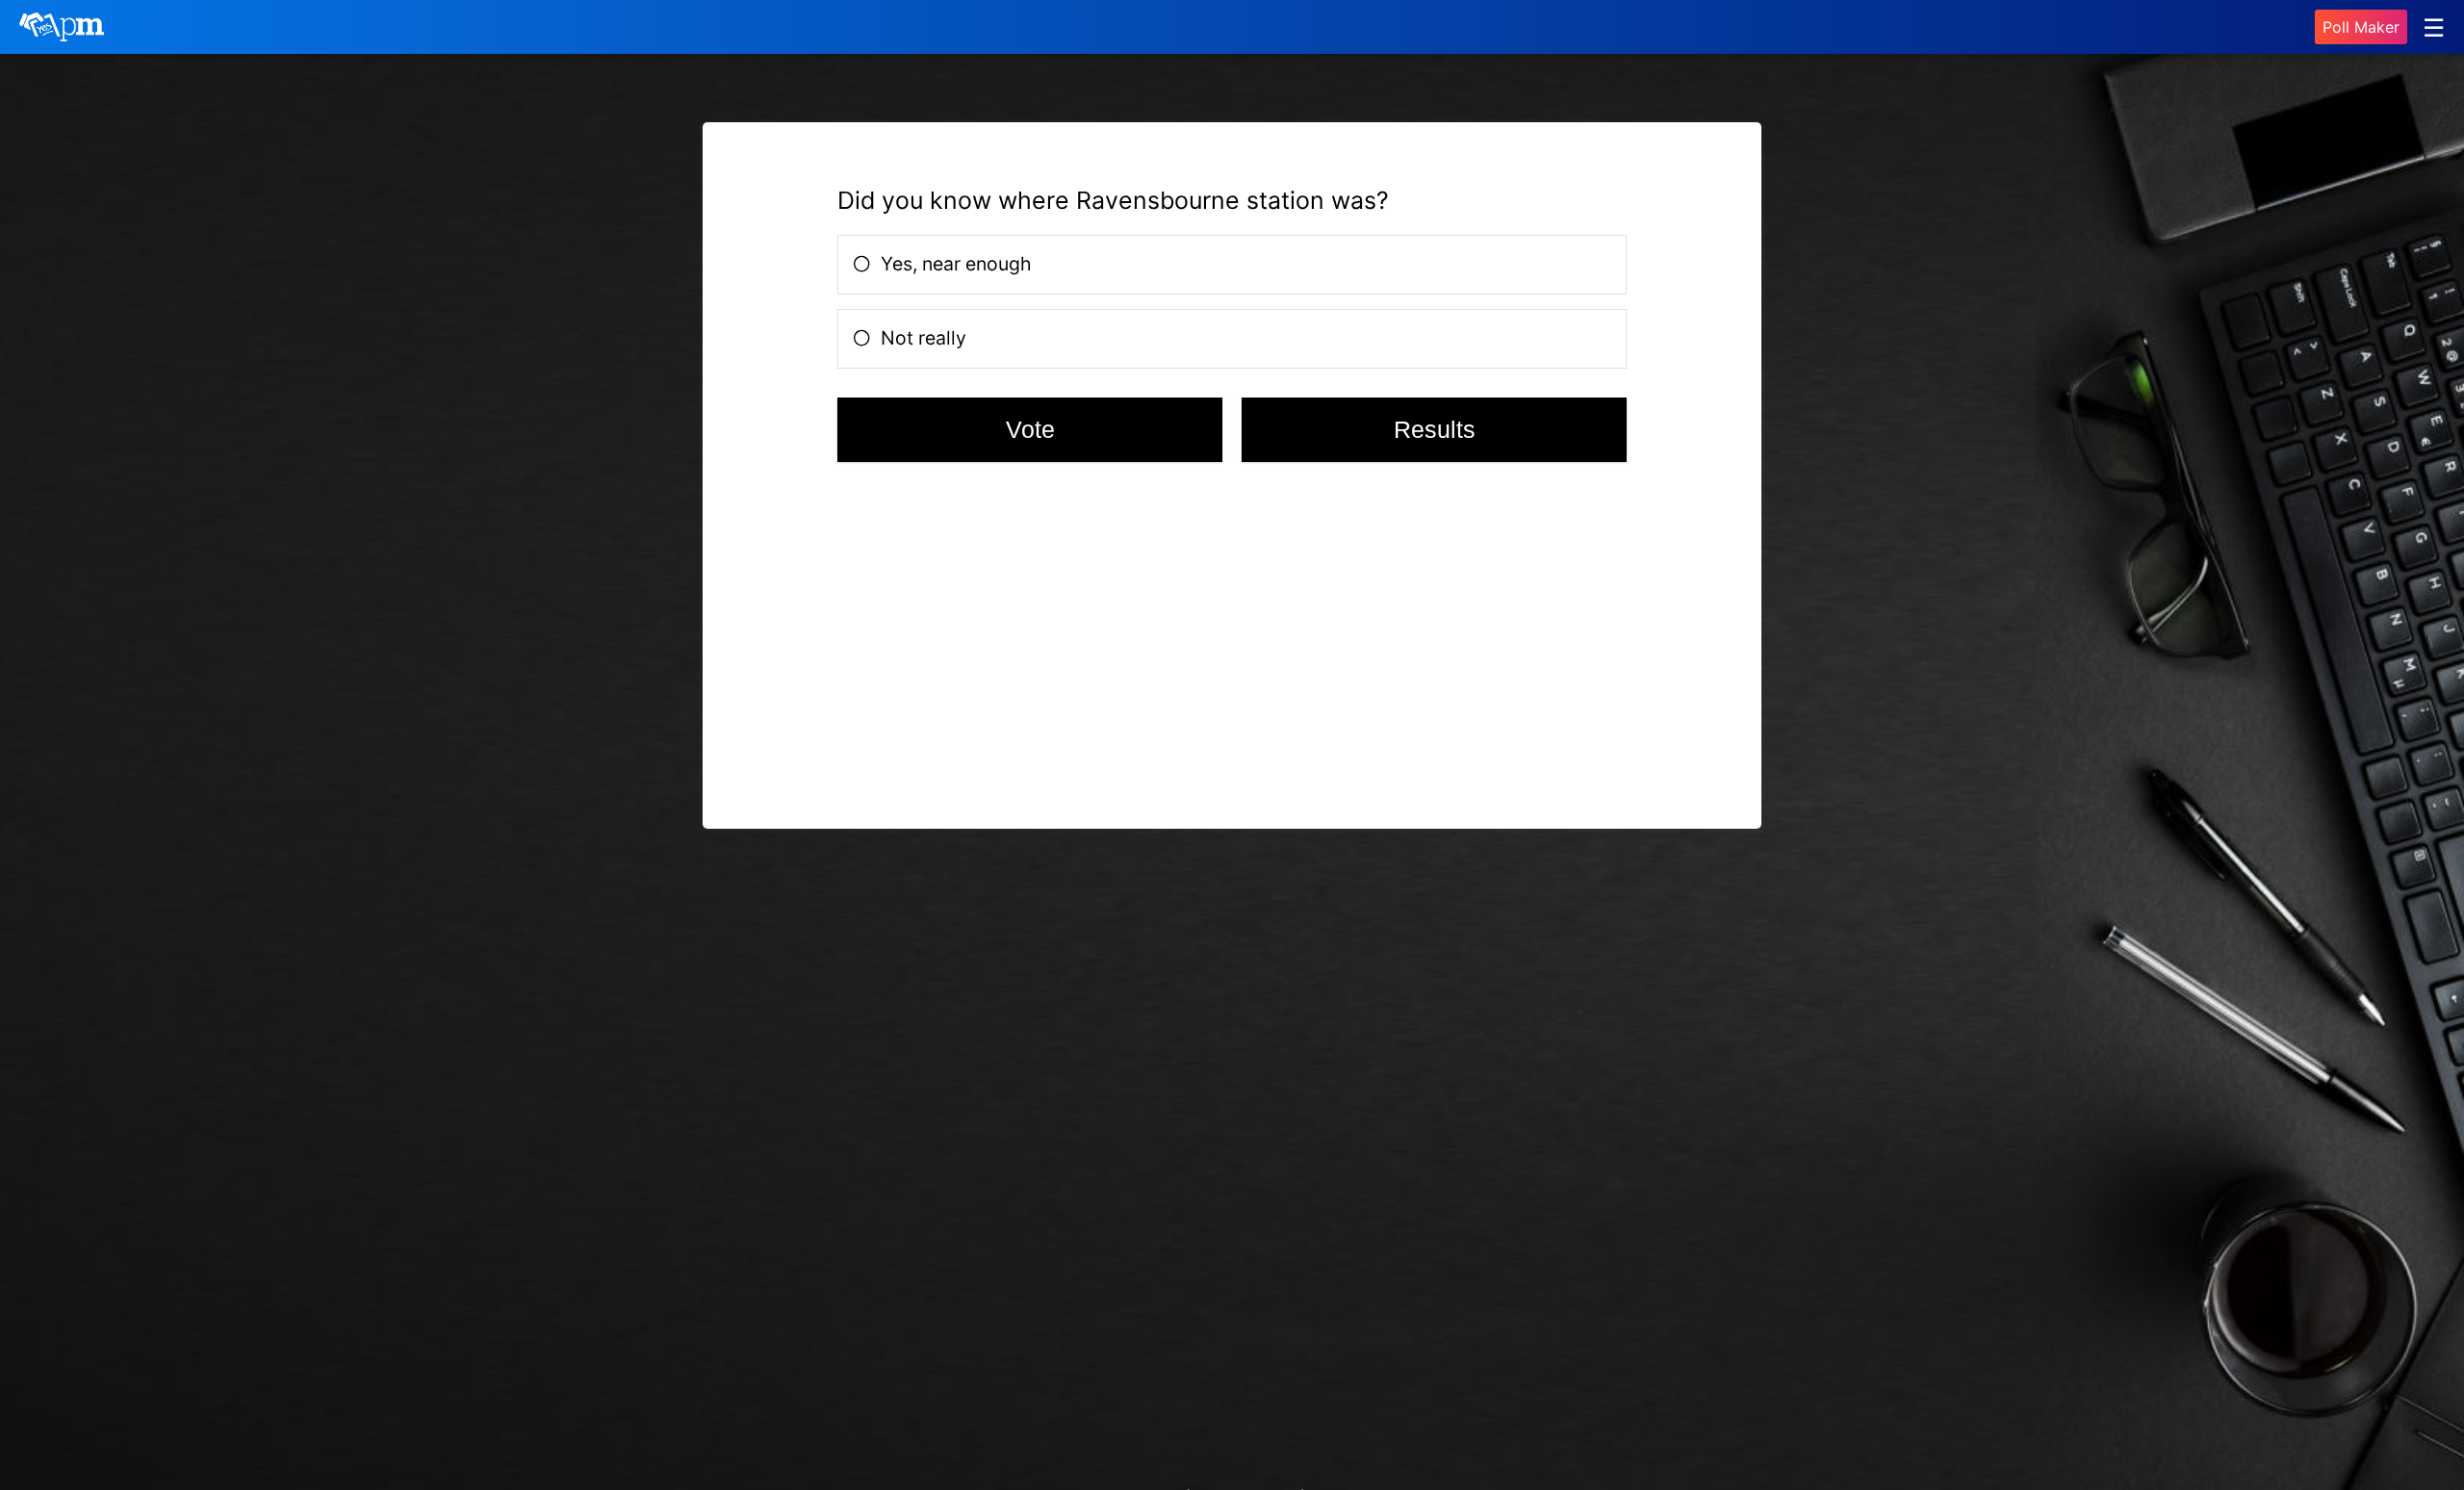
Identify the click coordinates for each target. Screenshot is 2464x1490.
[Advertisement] (984, 641)
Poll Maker (2361, 27)
